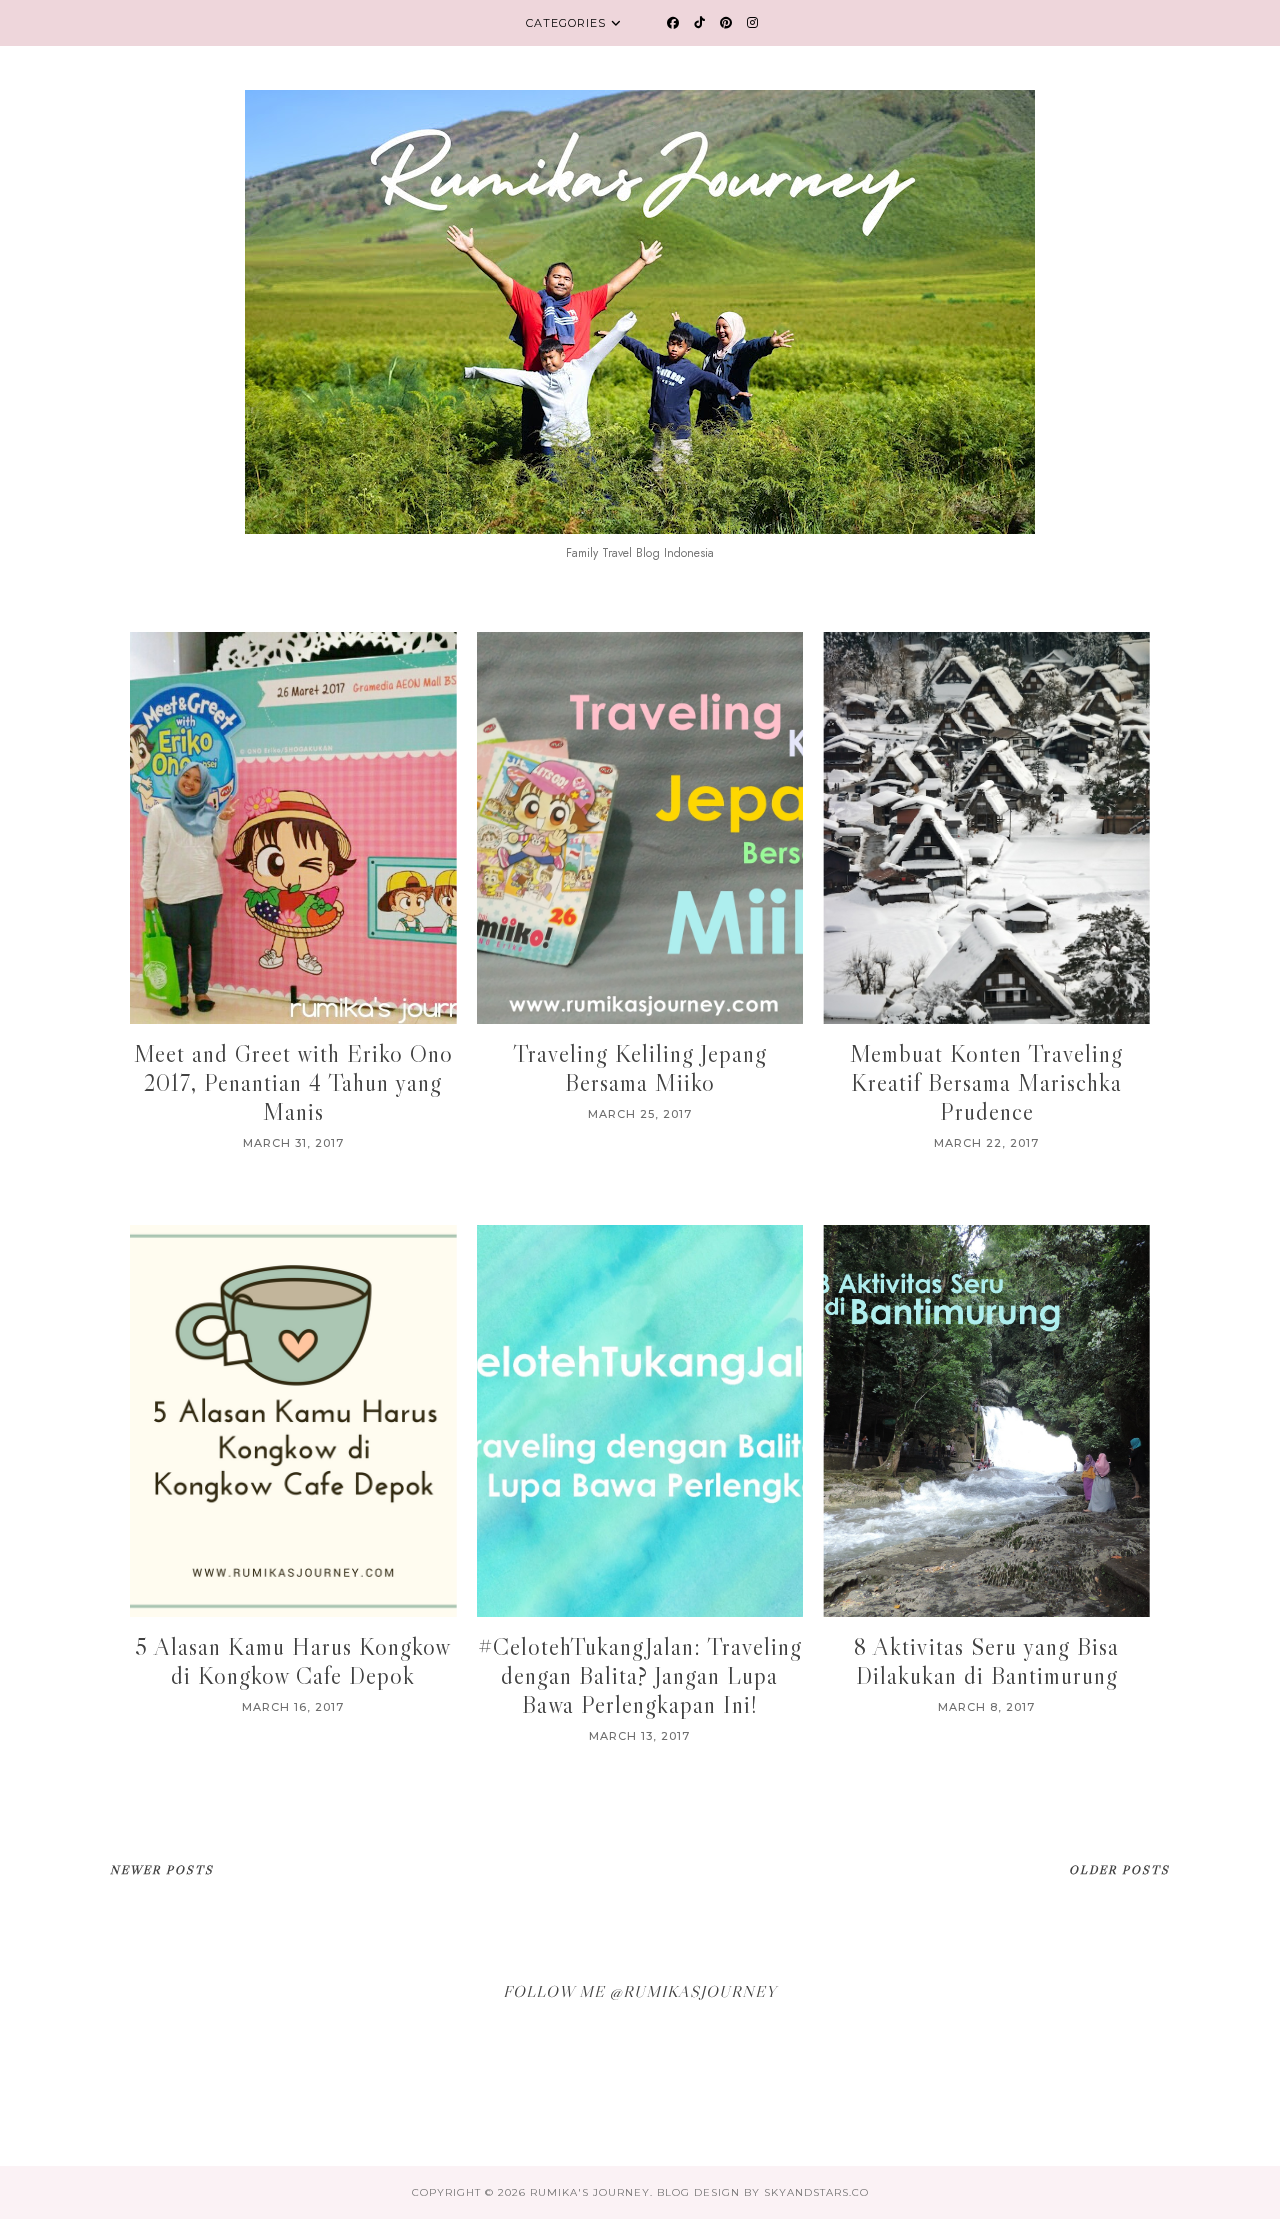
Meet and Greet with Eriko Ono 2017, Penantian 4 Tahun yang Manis (293, 1082)
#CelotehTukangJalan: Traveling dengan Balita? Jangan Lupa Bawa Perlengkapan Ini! (640, 1675)
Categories (566, 23)
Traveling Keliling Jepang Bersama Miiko (640, 1068)
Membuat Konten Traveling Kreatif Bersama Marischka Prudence (986, 1082)
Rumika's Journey (590, 2192)
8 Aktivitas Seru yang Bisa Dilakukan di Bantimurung (986, 1661)
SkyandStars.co (816, 2192)
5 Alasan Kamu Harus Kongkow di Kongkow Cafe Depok (293, 1661)
